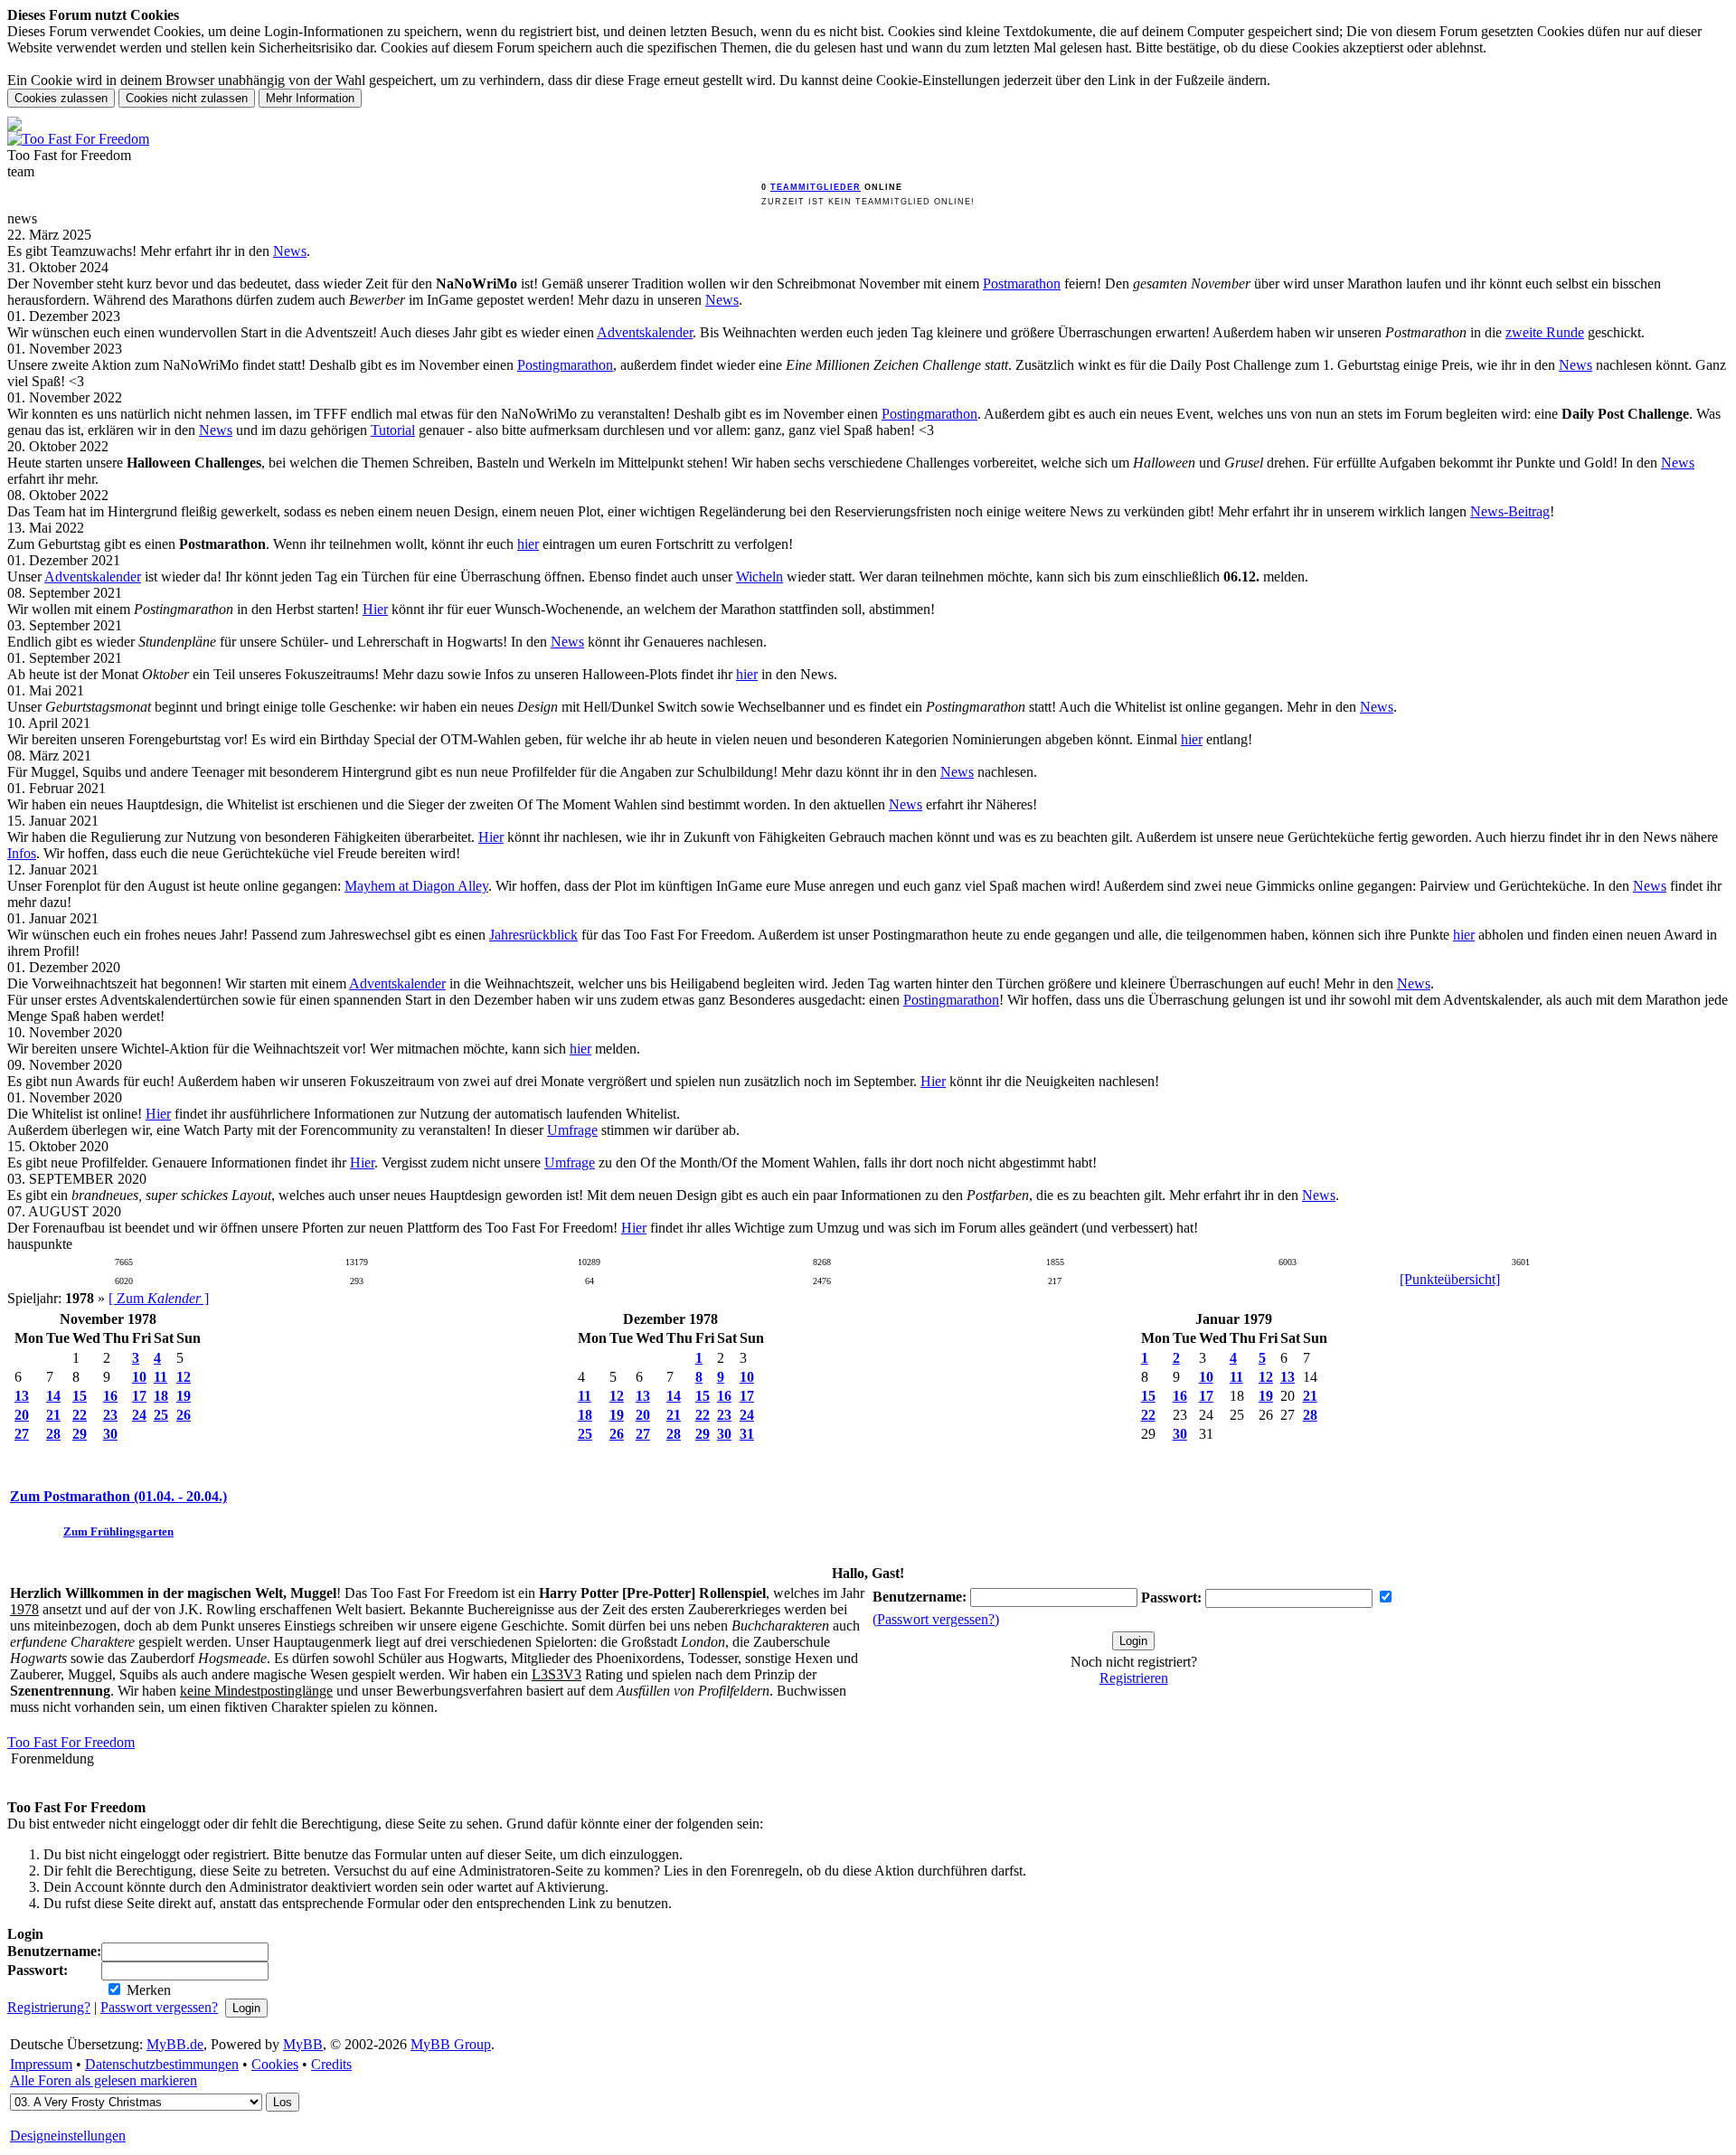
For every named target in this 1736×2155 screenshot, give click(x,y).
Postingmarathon (565, 365)
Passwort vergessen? (159, 2007)
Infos (22, 853)
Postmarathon (1022, 284)
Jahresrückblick (533, 935)
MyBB (303, 2044)
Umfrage (572, 1130)
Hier (375, 609)
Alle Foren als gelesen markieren (104, 2080)
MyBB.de (175, 2044)
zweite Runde (1545, 332)
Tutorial (393, 430)
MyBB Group (451, 2044)
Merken (147, 1990)
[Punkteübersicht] (1450, 1279)
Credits (331, 2064)
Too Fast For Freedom (71, 1742)
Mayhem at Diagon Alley (416, 886)
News (290, 251)
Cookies (275, 2064)
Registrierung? (49, 2007)
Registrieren (1134, 1678)
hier (528, 544)
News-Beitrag (1510, 511)
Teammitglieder (816, 187)
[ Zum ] (159, 1298)
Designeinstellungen (68, 2136)
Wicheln (759, 577)
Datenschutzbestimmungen (162, 2064)
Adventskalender (645, 332)
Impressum (41, 2064)
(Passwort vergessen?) (936, 1619)
